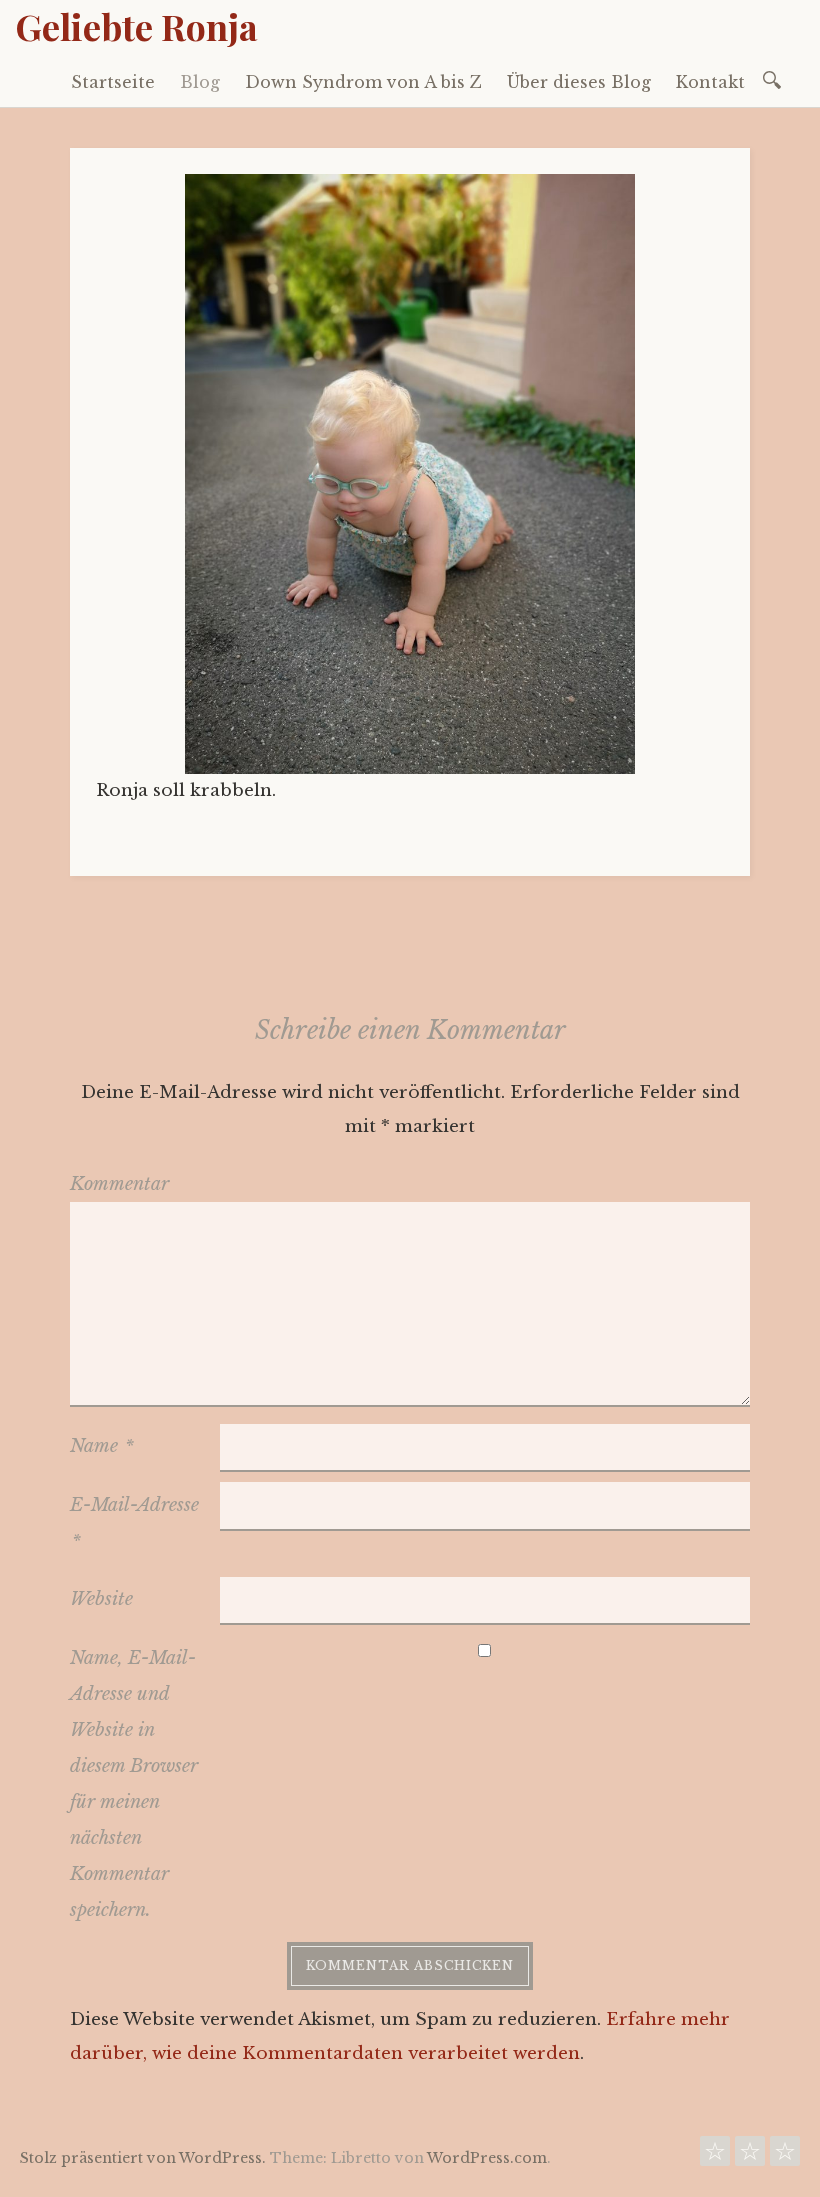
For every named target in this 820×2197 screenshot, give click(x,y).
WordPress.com (487, 2158)
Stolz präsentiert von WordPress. (143, 2158)
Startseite (113, 82)
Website (101, 1599)
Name (102, 1446)
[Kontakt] (715, 2156)
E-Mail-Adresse (134, 1522)
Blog (200, 82)
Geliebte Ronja (136, 26)
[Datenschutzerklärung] (750, 2156)
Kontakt (710, 82)
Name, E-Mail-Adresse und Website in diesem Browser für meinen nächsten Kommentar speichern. (134, 1784)
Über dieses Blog (579, 82)
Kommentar (119, 1184)
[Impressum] (785, 2156)
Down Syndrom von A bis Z (363, 82)
